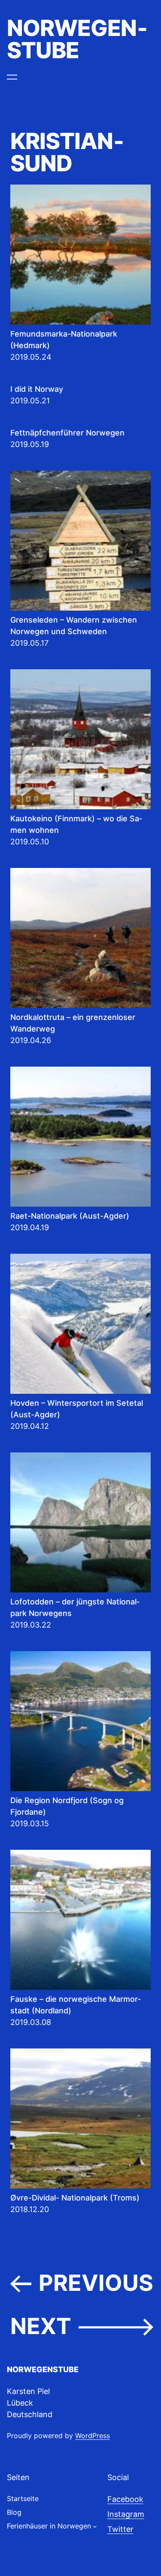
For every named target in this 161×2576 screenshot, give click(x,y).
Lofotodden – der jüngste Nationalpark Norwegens (75, 1607)
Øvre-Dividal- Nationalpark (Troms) (75, 2198)
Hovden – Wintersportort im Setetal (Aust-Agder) (77, 1409)
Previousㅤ (82, 2283)
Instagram (126, 2514)
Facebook (125, 2499)
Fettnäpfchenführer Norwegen (67, 433)
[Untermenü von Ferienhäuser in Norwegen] (95, 2526)
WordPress (93, 2436)
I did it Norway (37, 389)
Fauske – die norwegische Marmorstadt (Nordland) (76, 2005)
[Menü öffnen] (12, 77)
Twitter (120, 2529)
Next (82, 2327)
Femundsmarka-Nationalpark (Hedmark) (64, 340)
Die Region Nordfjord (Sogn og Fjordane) (67, 1806)
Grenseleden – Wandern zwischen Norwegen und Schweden (74, 626)
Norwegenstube (77, 39)
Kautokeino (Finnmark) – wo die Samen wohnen (76, 824)
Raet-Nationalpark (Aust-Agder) (70, 1216)
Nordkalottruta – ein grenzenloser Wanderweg (73, 1023)
